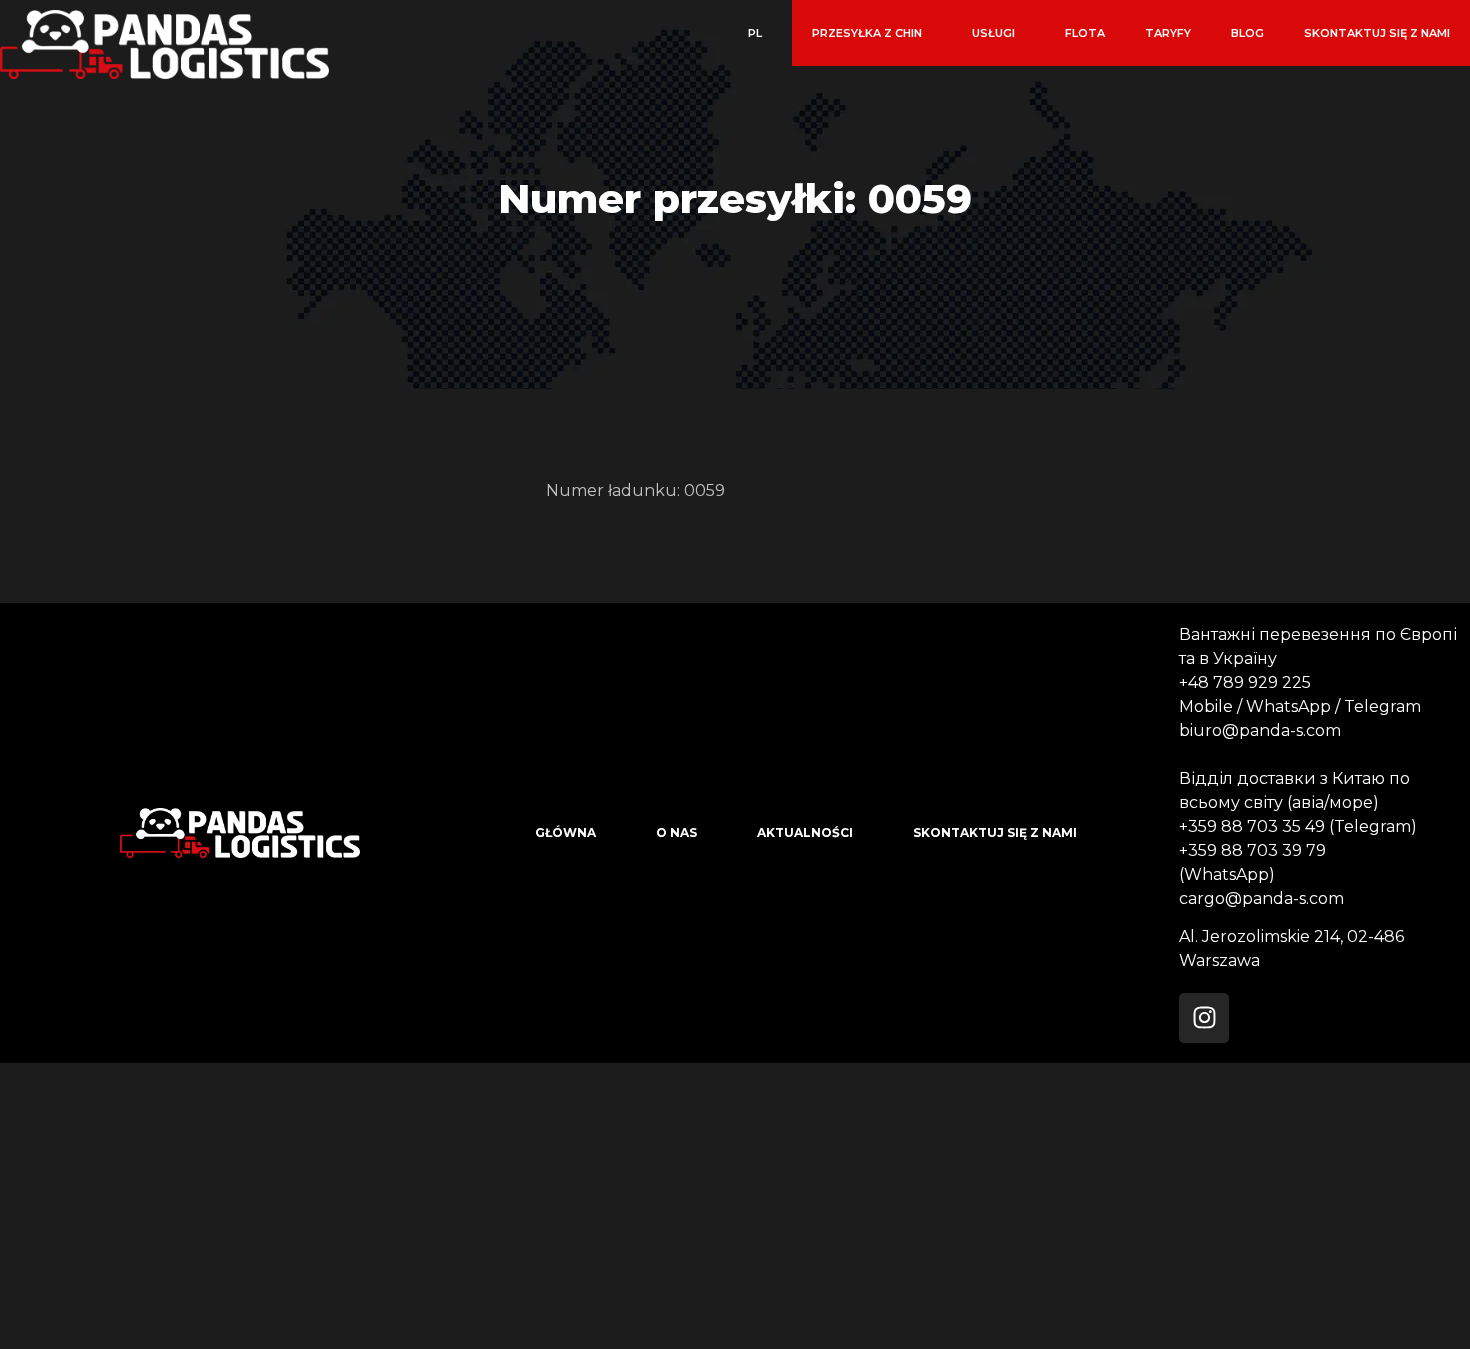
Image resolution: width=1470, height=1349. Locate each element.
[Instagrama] (1204, 1018)
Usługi (993, 33)
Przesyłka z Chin (867, 33)
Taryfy (1168, 33)
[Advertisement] (600, 1203)
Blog (1247, 33)
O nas (676, 832)
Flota (1085, 33)
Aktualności (805, 832)
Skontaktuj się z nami (1377, 33)
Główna (565, 832)
